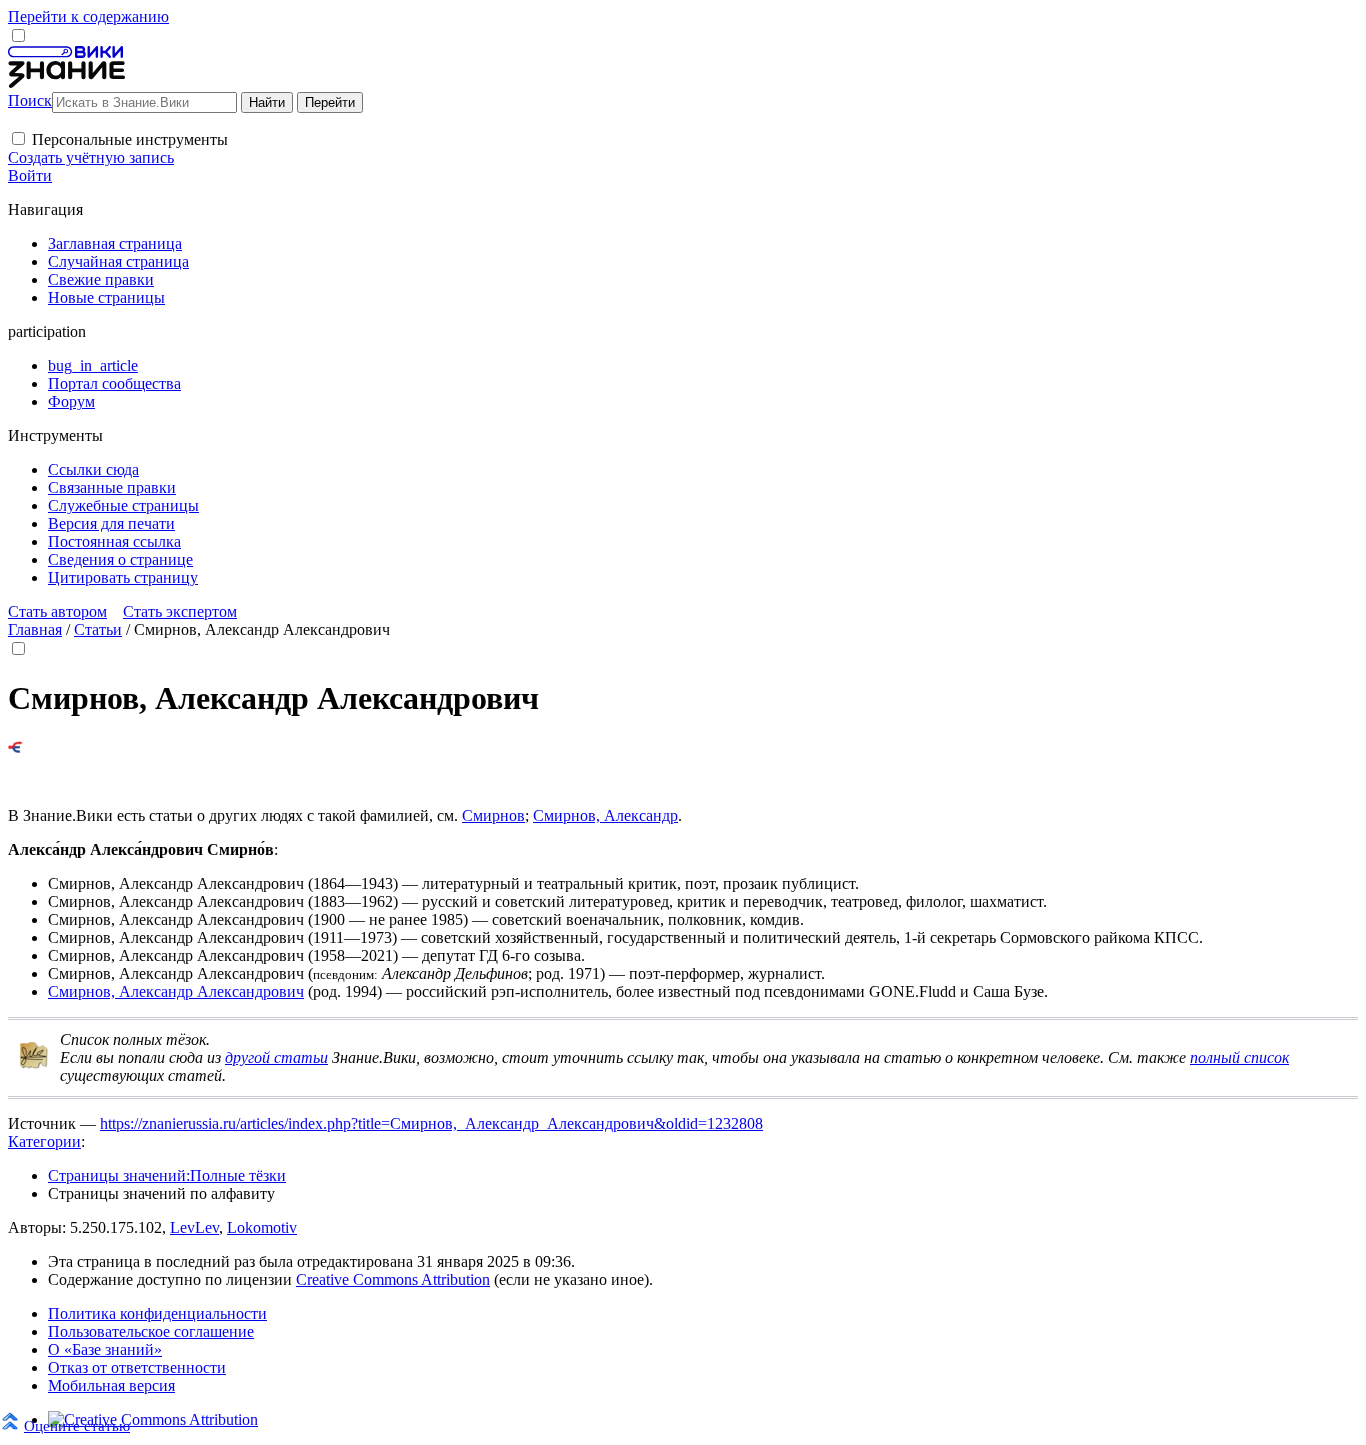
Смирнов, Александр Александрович (176, 991)
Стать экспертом (180, 611)
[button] (18, 138)
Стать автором (57, 611)
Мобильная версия (111, 1385)
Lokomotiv (262, 1227)
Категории (44, 1141)
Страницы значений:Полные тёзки (167, 1175)
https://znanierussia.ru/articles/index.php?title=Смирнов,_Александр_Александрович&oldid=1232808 (431, 1123)
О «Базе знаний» (105, 1349)
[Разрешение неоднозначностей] (15, 747)
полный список (1239, 1057)
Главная (35, 629)
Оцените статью (77, 1425)
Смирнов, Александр (605, 815)
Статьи (98, 629)
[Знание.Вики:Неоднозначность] (34, 1064)
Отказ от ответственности (137, 1367)
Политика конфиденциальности (157, 1313)
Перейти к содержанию (88, 16)
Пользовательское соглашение (151, 1331)
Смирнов (493, 815)
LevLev (194, 1227)
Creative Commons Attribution (393, 1279)
